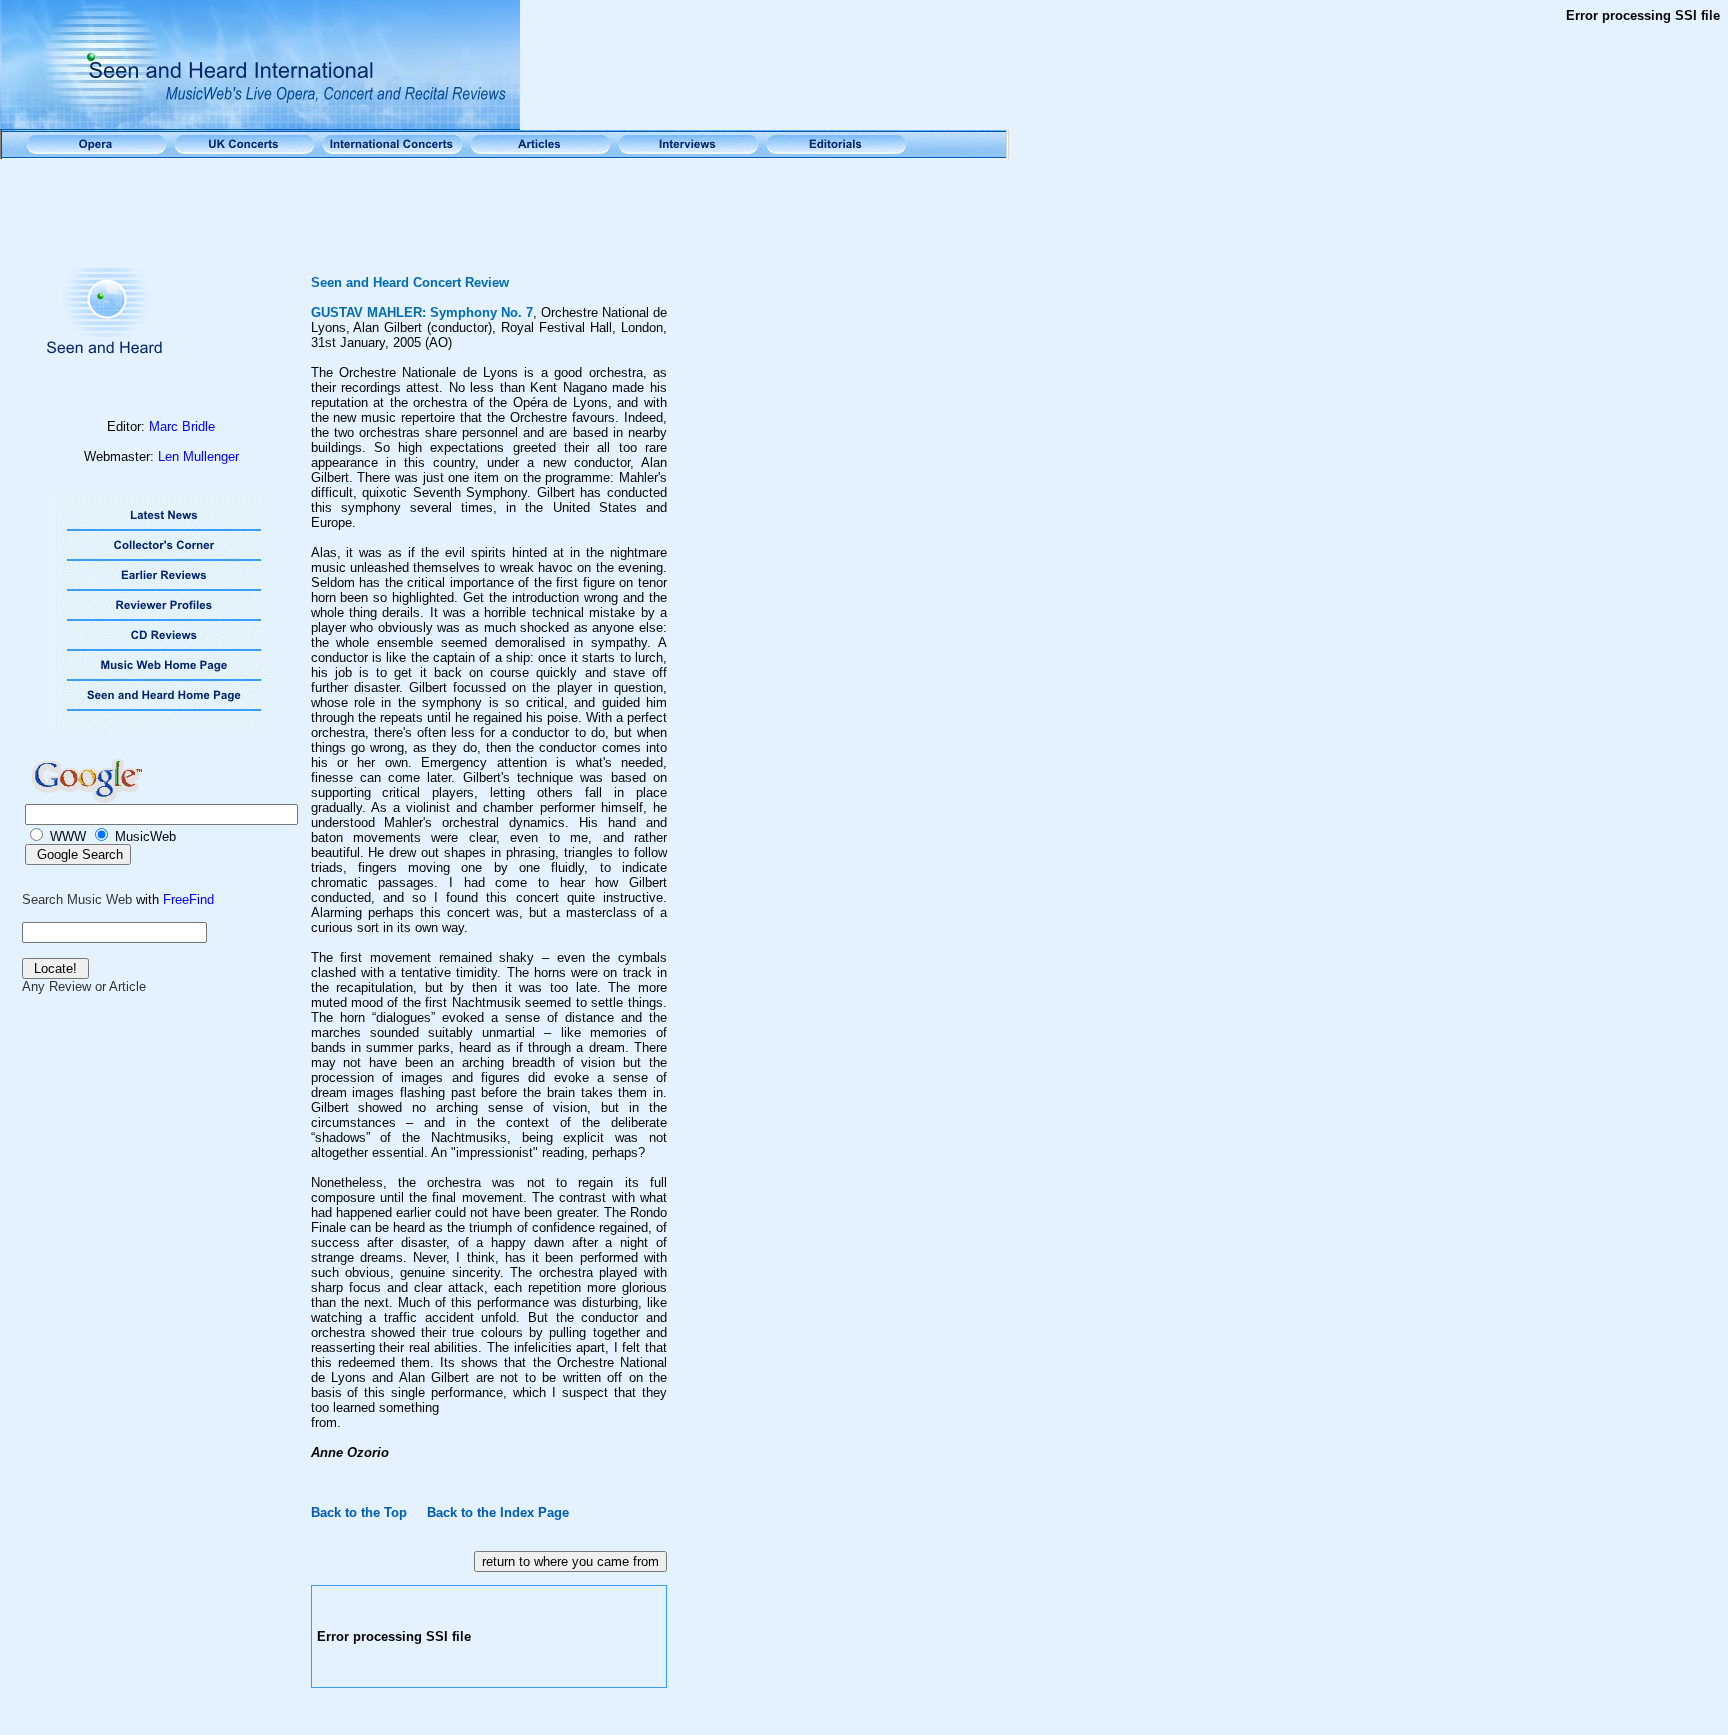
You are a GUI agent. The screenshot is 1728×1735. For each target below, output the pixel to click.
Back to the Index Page (498, 1512)
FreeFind (188, 899)
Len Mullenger (198, 456)
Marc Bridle (182, 426)
